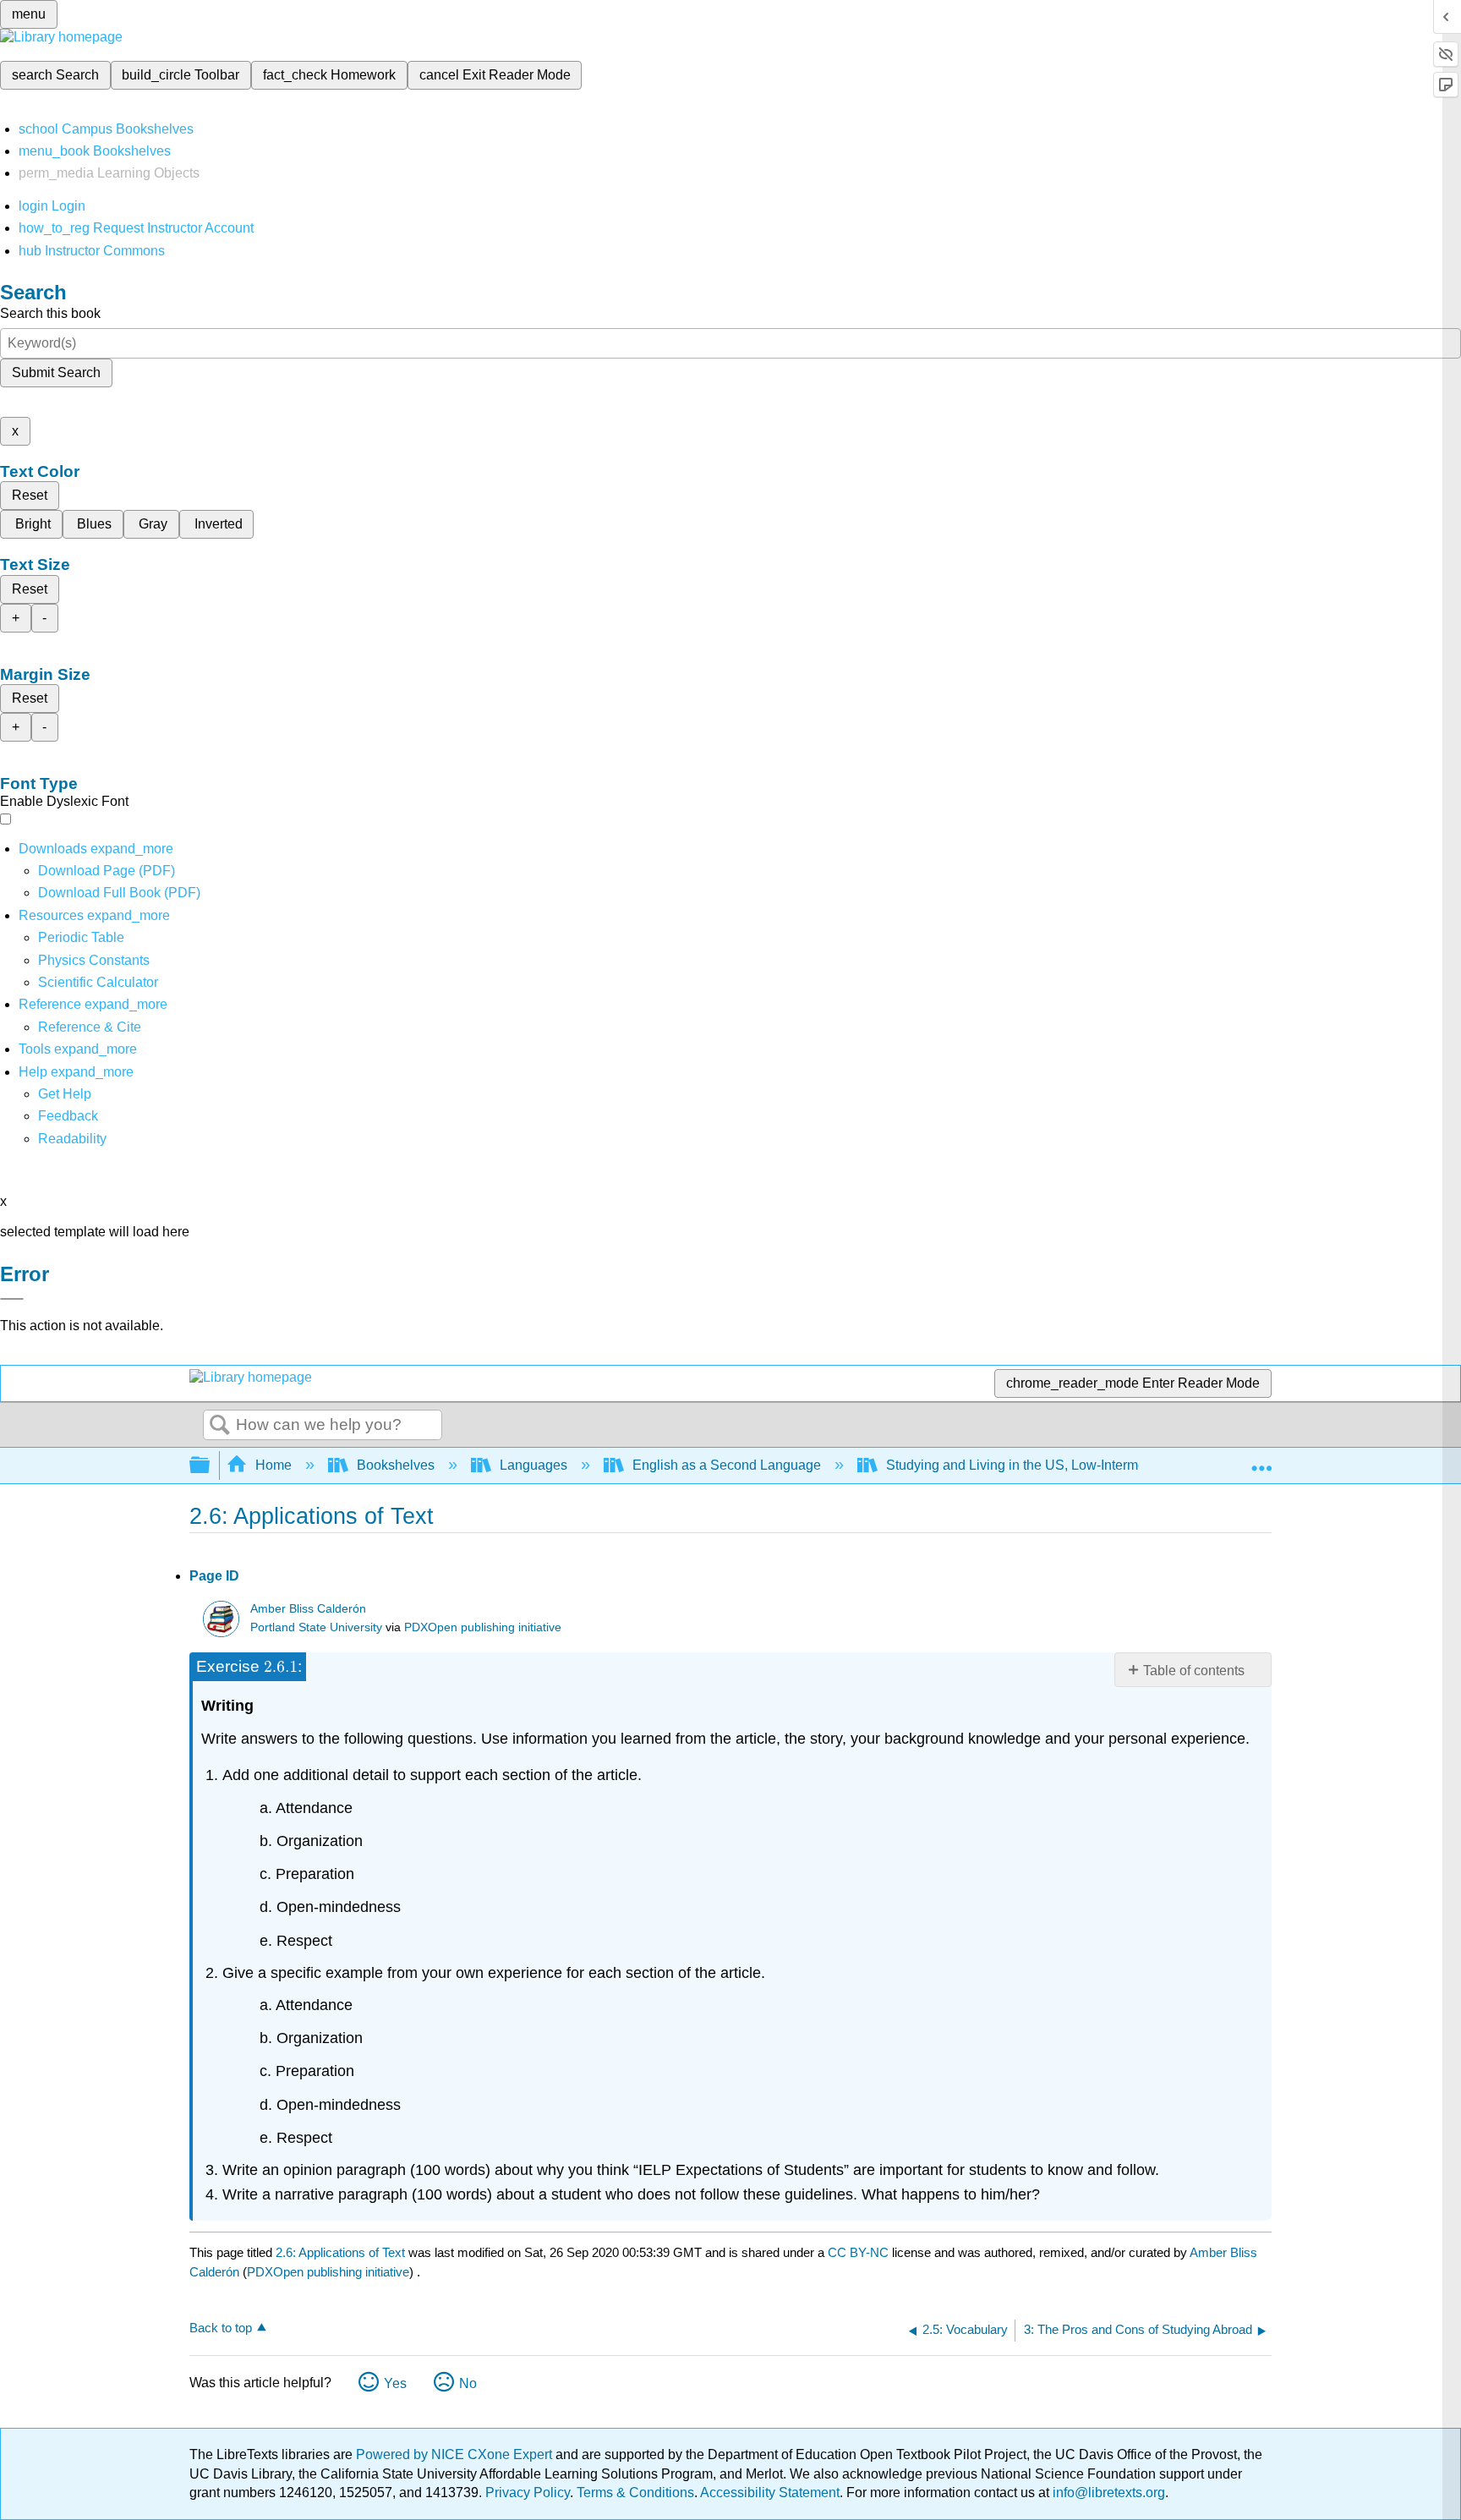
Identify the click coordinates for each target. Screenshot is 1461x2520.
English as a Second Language (727, 1465)
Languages (534, 1465)
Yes (395, 2383)
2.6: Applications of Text (340, 2252)
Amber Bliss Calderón (308, 1609)
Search (220, 1426)
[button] (68, 1116)
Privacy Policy (528, 2493)
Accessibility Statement (770, 2493)
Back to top (221, 2328)
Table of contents (1194, 1671)
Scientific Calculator (98, 982)
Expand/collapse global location (1261, 1460)
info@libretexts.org (1107, 2493)
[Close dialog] (12, 1299)
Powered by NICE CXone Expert (456, 2454)
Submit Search (56, 373)
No (468, 2383)
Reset (30, 495)
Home (274, 1465)
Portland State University (316, 1627)
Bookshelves (396, 1465)
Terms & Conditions (635, 2493)
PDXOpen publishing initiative (483, 1627)
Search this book (50, 313)
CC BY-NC (860, 2252)
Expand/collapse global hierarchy (211, 1466)
